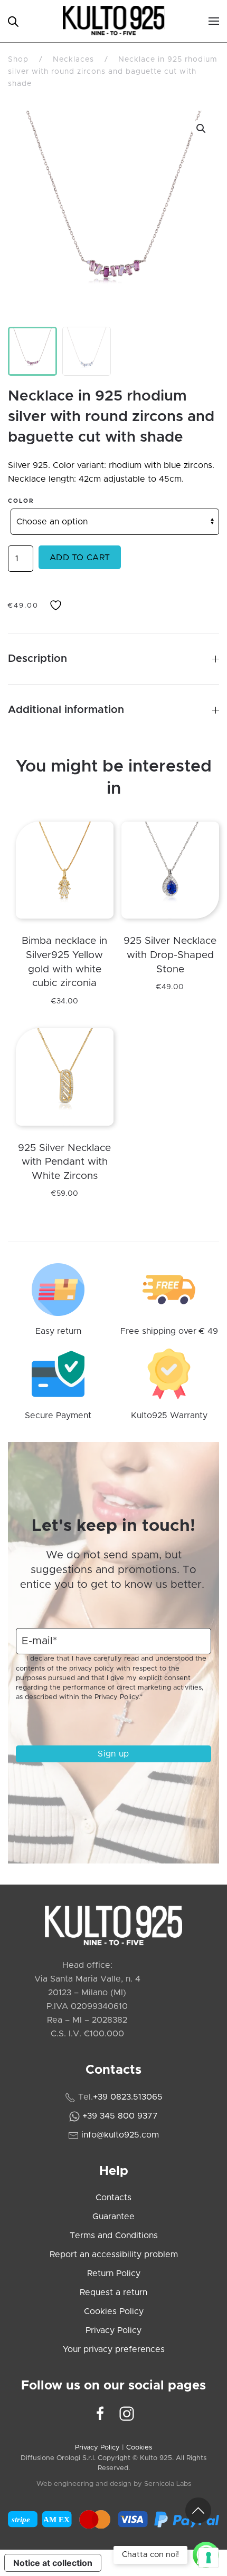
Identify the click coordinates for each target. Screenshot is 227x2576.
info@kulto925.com (120, 2135)
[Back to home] (114, 21)
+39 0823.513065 (128, 2097)
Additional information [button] (66, 710)
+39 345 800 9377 (120, 2116)
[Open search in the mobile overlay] (13, 21)
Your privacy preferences (114, 2349)
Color (21, 501)
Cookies (139, 2448)
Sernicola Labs (168, 2484)
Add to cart (80, 558)
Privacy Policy (116, 1697)
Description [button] (37, 659)
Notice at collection (53, 2563)
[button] (214, 21)
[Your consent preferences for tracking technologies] (209, 2558)
